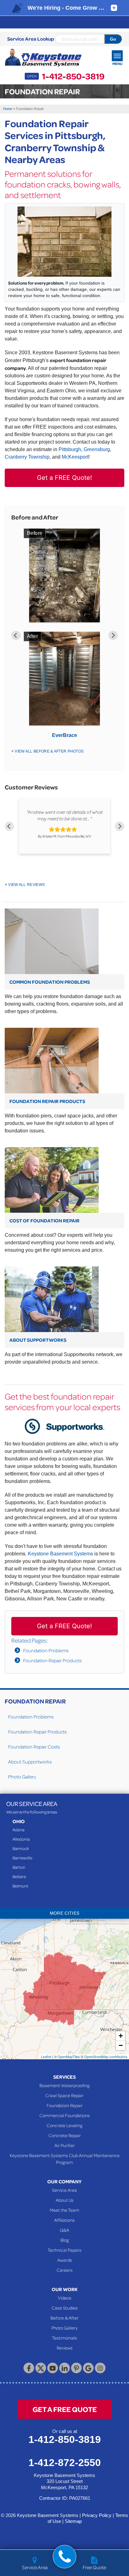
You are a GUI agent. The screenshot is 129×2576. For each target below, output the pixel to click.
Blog (65, 2240)
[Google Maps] (88, 2368)
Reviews (65, 2348)
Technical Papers (64, 2250)
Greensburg (97, 449)
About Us (65, 2200)
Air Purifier (65, 2145)
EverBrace (64, 735)
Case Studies (65, 2308)
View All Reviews (26, 885)
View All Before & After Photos (49, 751)
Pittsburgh (70, 449)
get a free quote (65, 2409)
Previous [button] (16, 635)
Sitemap (73, 2521)
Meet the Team (64, 2210)
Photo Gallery (22, 1777)
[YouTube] (53, 2368)
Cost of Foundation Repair (44, 1221)
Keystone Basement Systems (60, 1554)
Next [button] (113, 635)
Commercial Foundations (65, 2115)
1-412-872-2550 (65, 2463)
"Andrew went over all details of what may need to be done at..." (65, 815)
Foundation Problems (46, 1650)
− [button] (121, 2045)
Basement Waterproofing (64, 2085)
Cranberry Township (27, 457)
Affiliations (64, 2220)
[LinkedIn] (64, 2368)
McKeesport (75, 457)
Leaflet (46, 2056)
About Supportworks (38, 1340)
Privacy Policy (97, 2515)
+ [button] (121, 2036)
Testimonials (64, 2338)
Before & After (64, 2318)
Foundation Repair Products (47, 1101)
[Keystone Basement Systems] (43, 58)
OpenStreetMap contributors (106, 2056)
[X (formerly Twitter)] (41, 2368)
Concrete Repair (65, 2135)
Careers (65, 2270)
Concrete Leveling (64, 2125)
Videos (65, 2298)
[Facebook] (29, 2368)
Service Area (64, 2190)
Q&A (64, 2230)
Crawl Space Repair (64, 2095)
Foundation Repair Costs (34, 1747)
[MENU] (117, 56)
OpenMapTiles (69, 2056)
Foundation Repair (35, 1701)
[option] (64, 635)
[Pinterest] (76, 2368)
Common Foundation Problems (50, 982)
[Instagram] (100, 2368)
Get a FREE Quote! (64, 478)
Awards (65, 2260)
